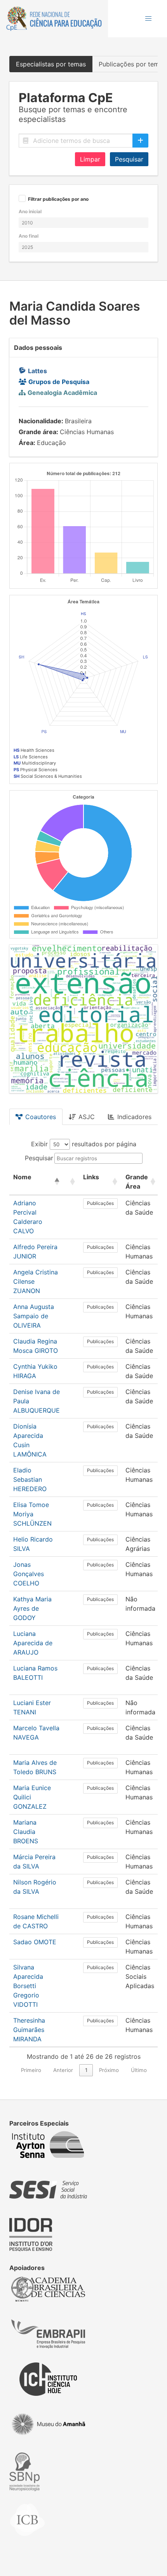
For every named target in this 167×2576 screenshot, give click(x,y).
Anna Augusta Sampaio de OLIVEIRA (34, 1316)
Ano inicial (30, 211)
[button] (148, 19)
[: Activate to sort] (71, 1182)
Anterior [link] (63, 2070)
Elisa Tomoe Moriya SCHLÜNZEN (32, 1514)
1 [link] (86, 2070)
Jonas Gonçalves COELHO (29, 1574)
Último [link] (139, 2070)
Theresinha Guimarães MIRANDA (29, 2030)
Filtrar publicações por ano (58, 199)
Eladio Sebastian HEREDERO (30, 1479)
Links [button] (91, 1177)
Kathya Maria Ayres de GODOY (32, 1608)
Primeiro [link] (31, 2070)
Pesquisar (129, 159)
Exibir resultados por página (84, 1144)
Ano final (29, 236)
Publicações (100, 1203)
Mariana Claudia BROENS (26, 1832)
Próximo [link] (109, 2070)
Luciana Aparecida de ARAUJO (33, 1643)
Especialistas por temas (51, 64)
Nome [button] (22, 1177)
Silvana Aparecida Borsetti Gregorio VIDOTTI (28, 1986)
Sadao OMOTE (35, 1942)
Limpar (90, 159)
